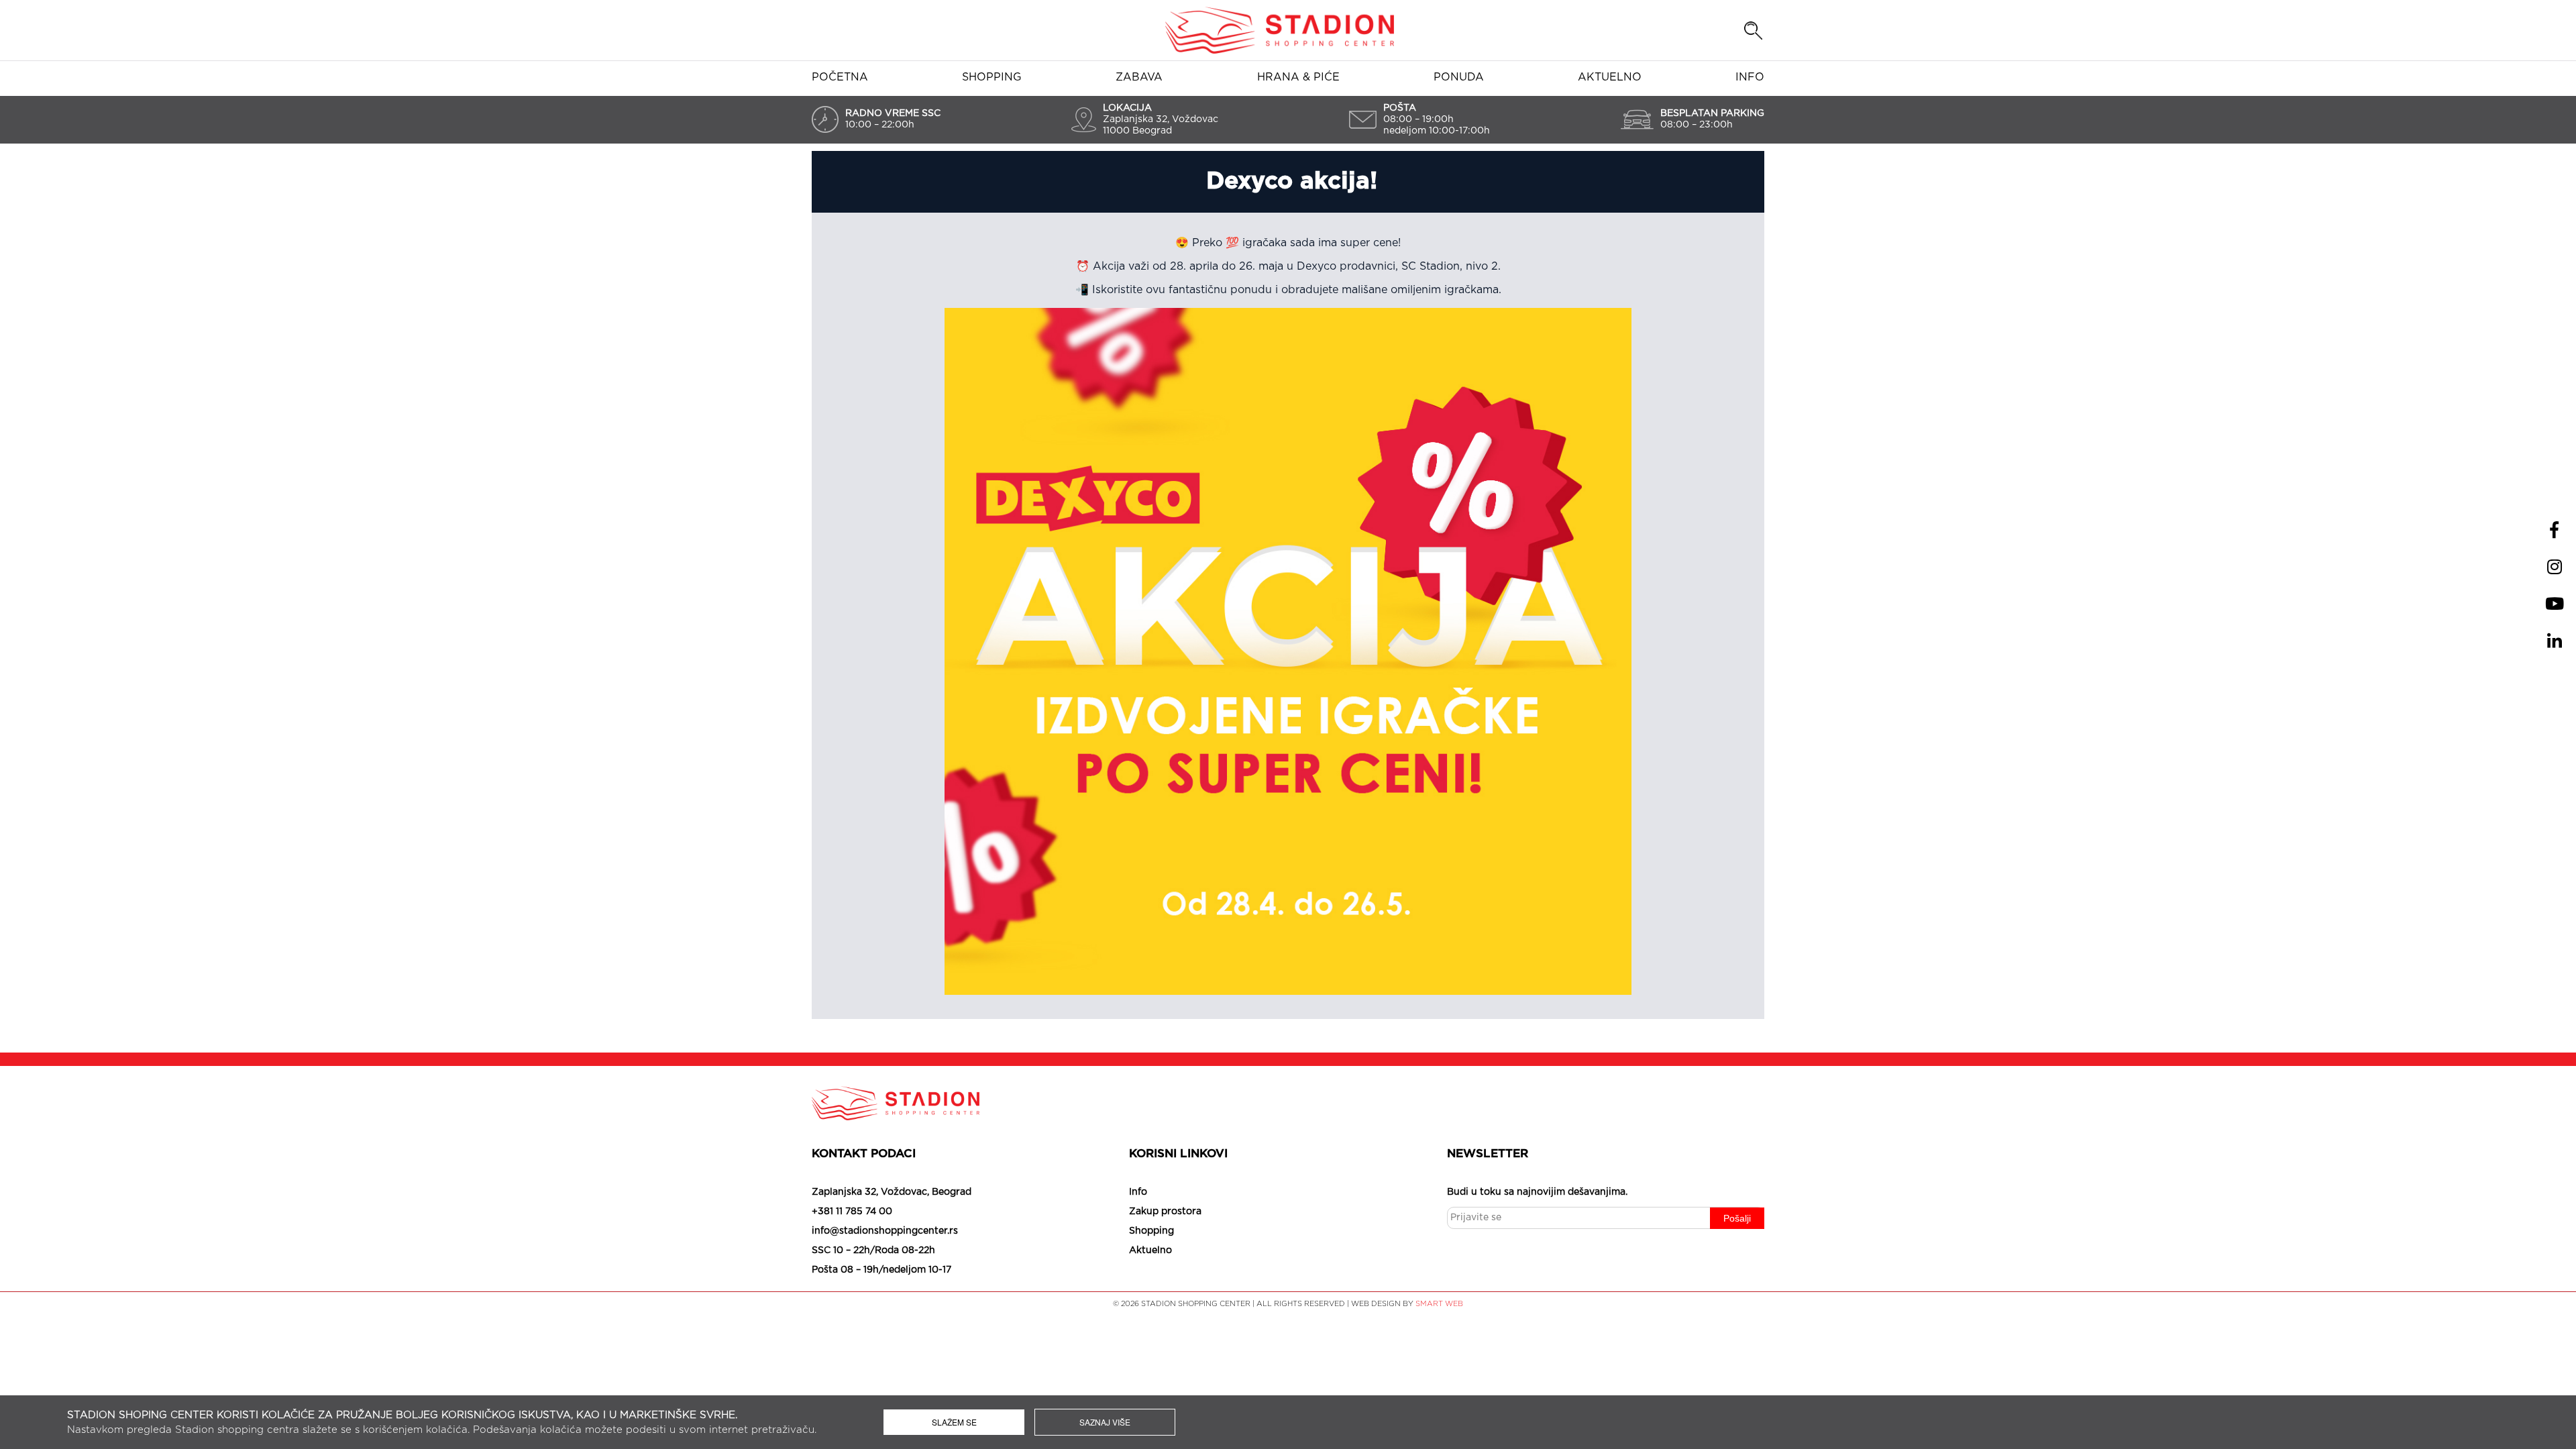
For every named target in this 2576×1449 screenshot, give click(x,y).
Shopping (992, 77)
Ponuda (1459, 77)
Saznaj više (1105, 1422)
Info (1750, 77)
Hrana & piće (1298, 77)
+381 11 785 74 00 (852, 1212)
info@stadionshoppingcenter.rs (885, 1231)
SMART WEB (1439, 1304)
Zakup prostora (1165, 1212)
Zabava (1139, 77)
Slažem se (954, 1422)
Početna (840, 77)
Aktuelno (1610, 77)
